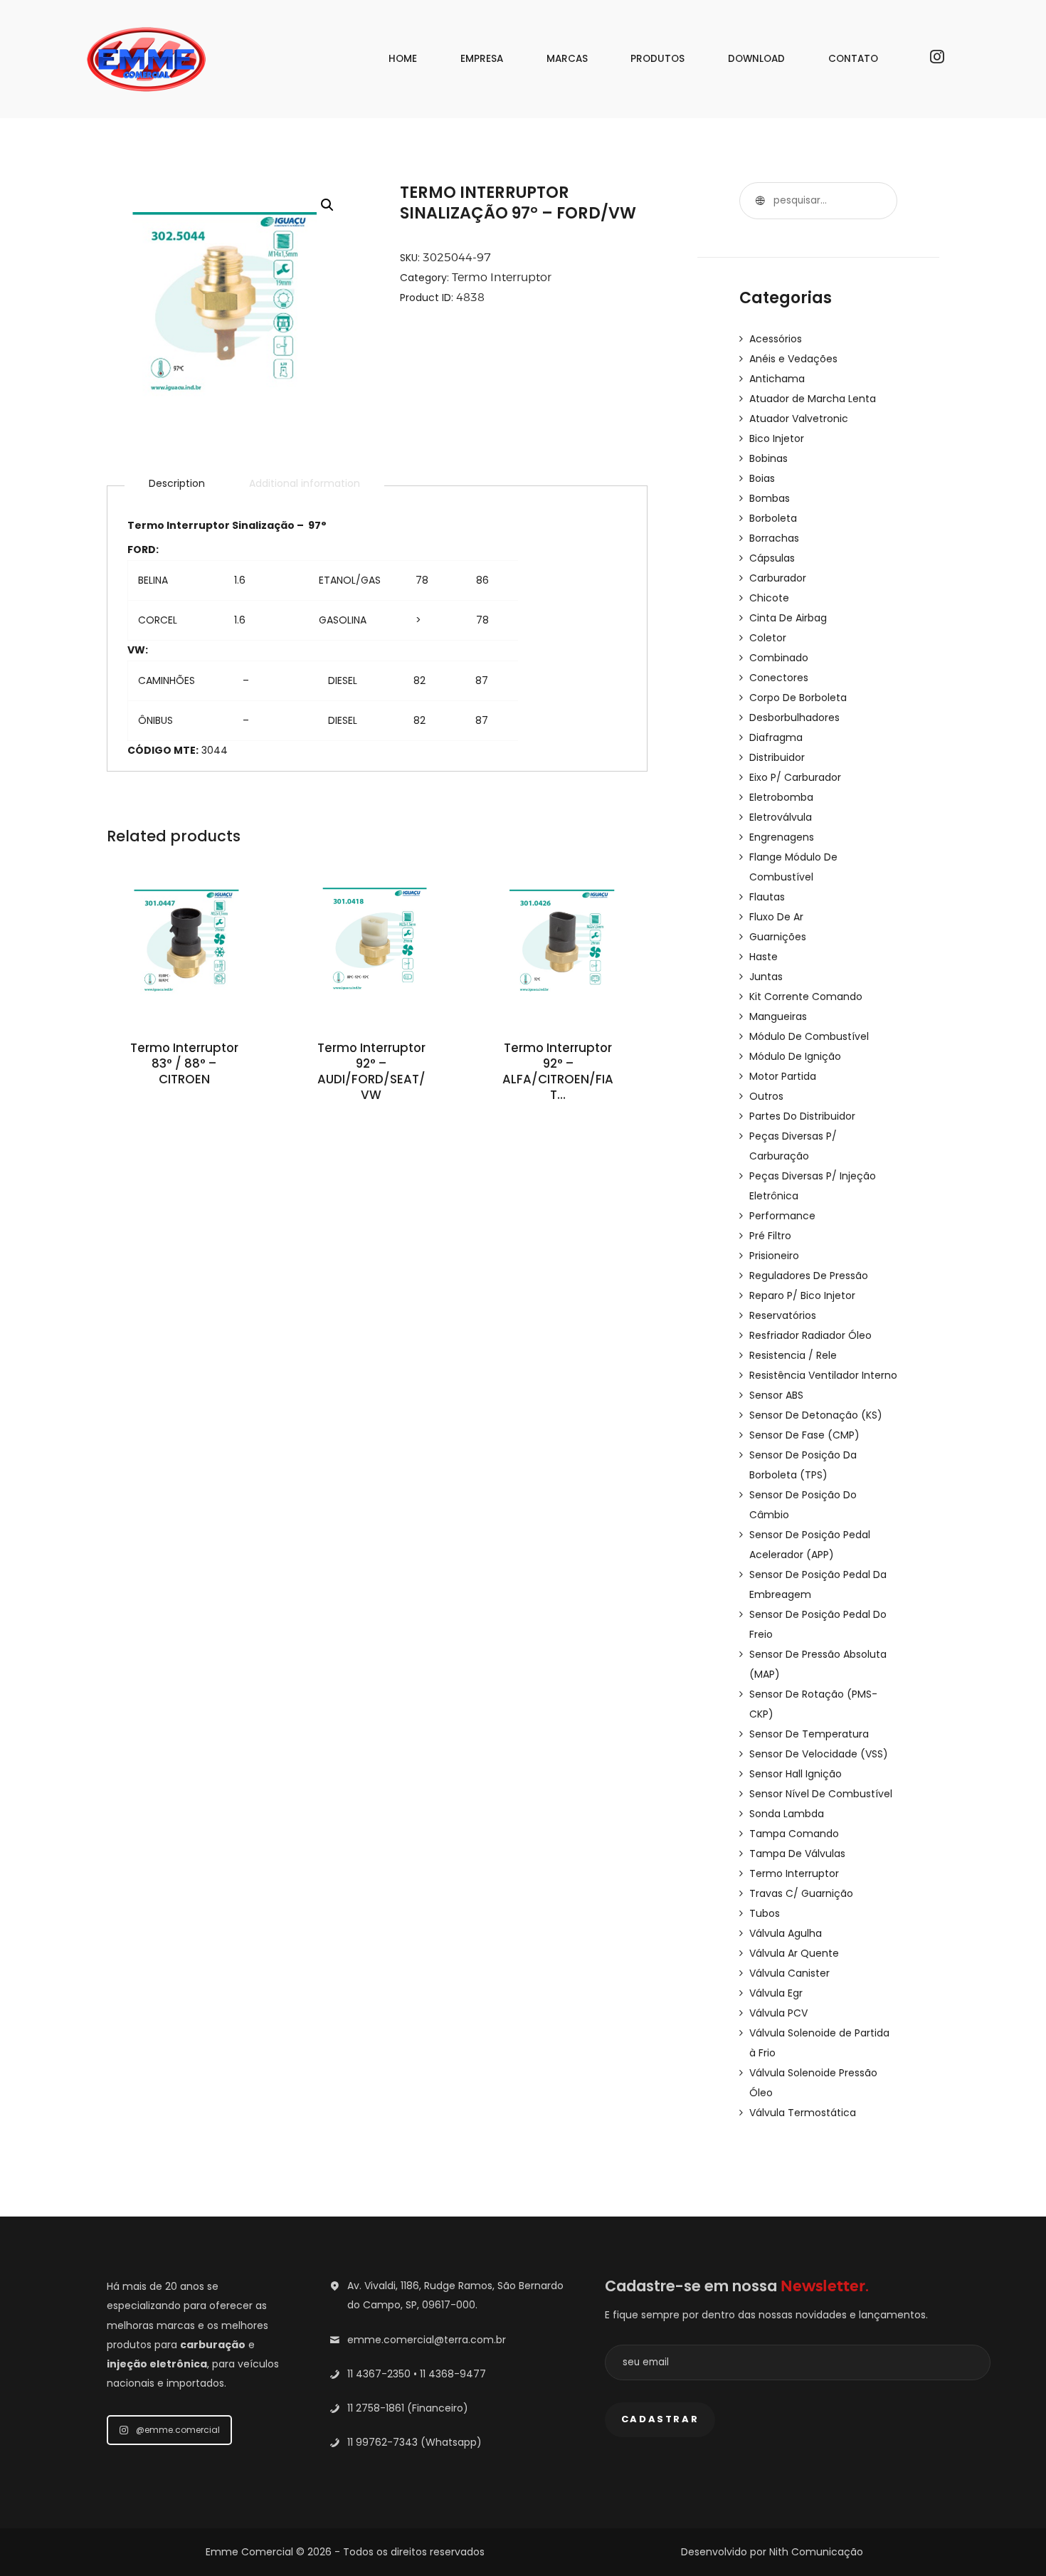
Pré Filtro (770, 1236)
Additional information (305, 483)
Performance (782, 1216)
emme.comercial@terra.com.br (427, 2340)
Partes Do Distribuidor (802, 1116)
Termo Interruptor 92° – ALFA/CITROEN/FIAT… (558, 1072)
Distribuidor (777, 757)
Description (177, 483)
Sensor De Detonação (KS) (816, 1415)
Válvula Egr (776, 1993)
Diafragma (776, 737)
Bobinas (768, 458)
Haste (764, 957)
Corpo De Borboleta (798, 698)
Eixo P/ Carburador (795, 777)
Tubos (765, 1913)
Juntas (766, 977)
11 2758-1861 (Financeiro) (408, 2408)
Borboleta (773, 518)
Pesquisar (758, 201)
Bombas (770, 498)
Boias (762, 478)
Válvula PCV (778, 2013)
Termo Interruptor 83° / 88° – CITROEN (184, 1064)
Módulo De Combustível (809, 1036)
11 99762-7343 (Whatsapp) (414, 2442)
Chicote (769, 598)
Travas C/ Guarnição (801, 1893)
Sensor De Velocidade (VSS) (819, 1754)
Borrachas (774, 538)
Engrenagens (782, 837)
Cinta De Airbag (788, 618)
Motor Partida (783, 1076)
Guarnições (778, 937)
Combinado (779, 658)
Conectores (779, 678)
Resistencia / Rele (793, 1355)
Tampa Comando (794, 1834)
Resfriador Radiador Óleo (810, 1335)
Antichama (777, 379)
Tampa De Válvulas (797, 1854)
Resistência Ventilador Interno (823, 1375)
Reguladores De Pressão (809, 1276)
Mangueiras (778, 1016)
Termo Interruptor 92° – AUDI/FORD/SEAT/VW (371, 1072)
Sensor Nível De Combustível (821, 1794)
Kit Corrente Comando (806, 997)
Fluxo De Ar (776, 917)
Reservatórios (783, 1315)
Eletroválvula (781, 817)
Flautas (767, 897)
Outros (766, 1096)
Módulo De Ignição (795, 1056)
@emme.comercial (178, 2430)
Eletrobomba (781, 797)
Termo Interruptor (502, 277)
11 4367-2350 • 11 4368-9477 (417, 2374)
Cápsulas (772, 558)
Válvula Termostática (803, 2113)
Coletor (768, 638)
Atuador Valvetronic (799, 419)
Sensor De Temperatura (809, 1734)
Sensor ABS (776, 1395)
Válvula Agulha (786, 1933)
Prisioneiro (774, 1256)
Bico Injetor (777, 438)
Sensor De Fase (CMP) (804, 1435)
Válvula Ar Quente (794, 1953)
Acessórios (776, 339)
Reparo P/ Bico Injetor (802, 1295)
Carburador (778, 578)
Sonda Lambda (787, 1814)
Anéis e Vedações (793, 359)
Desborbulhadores (794, 717)
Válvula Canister (789, 1973)
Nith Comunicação (816, 2552)
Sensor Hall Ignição (796, 1774)
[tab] (177, 483)
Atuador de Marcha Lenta (813, 399)
